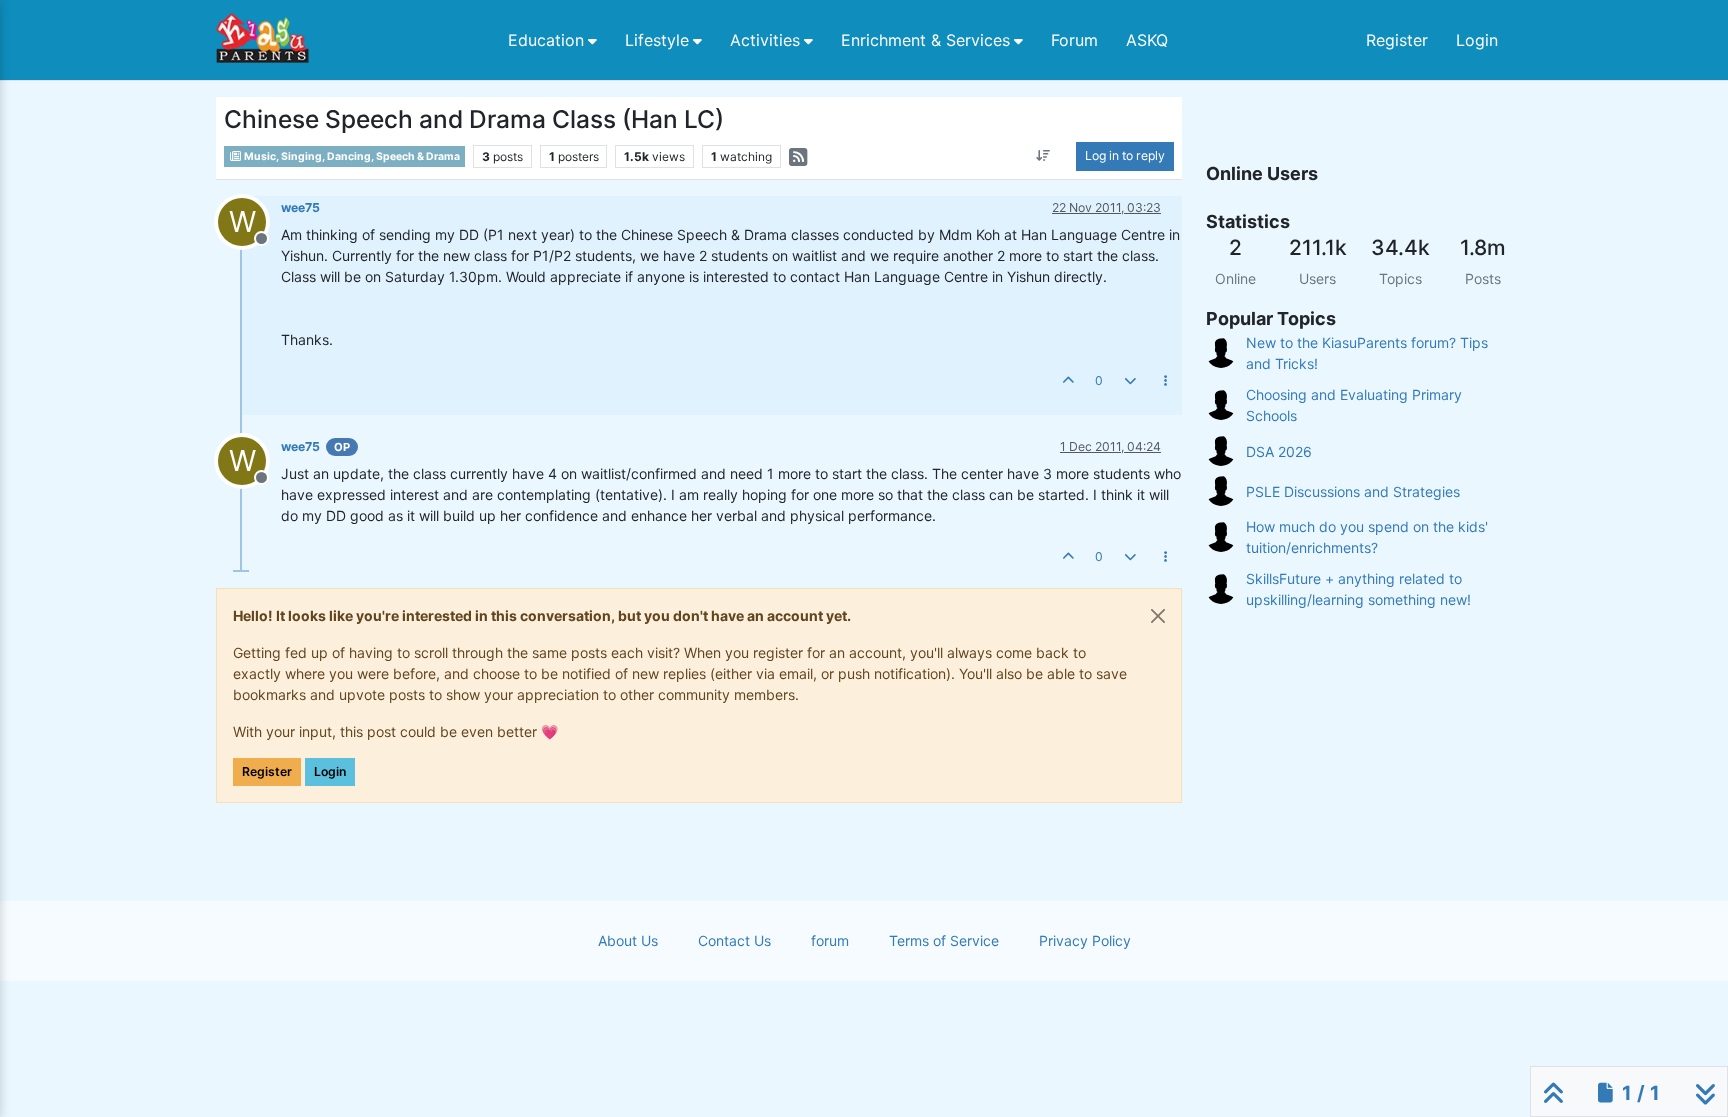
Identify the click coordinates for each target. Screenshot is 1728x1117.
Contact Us (734, 940)
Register (267, 771)
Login (330, 771)
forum (830, 940)
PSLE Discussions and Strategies (1353, 491)
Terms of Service (944, 940)
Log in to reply (1125, 155)
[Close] (1158, 616)
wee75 (300, 207)
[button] (552, 40)
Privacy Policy (1085, 940)
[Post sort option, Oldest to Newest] (1043, 156)
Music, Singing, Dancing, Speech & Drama (351, 156)
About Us (628, 940)
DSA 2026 (1279, 451)
